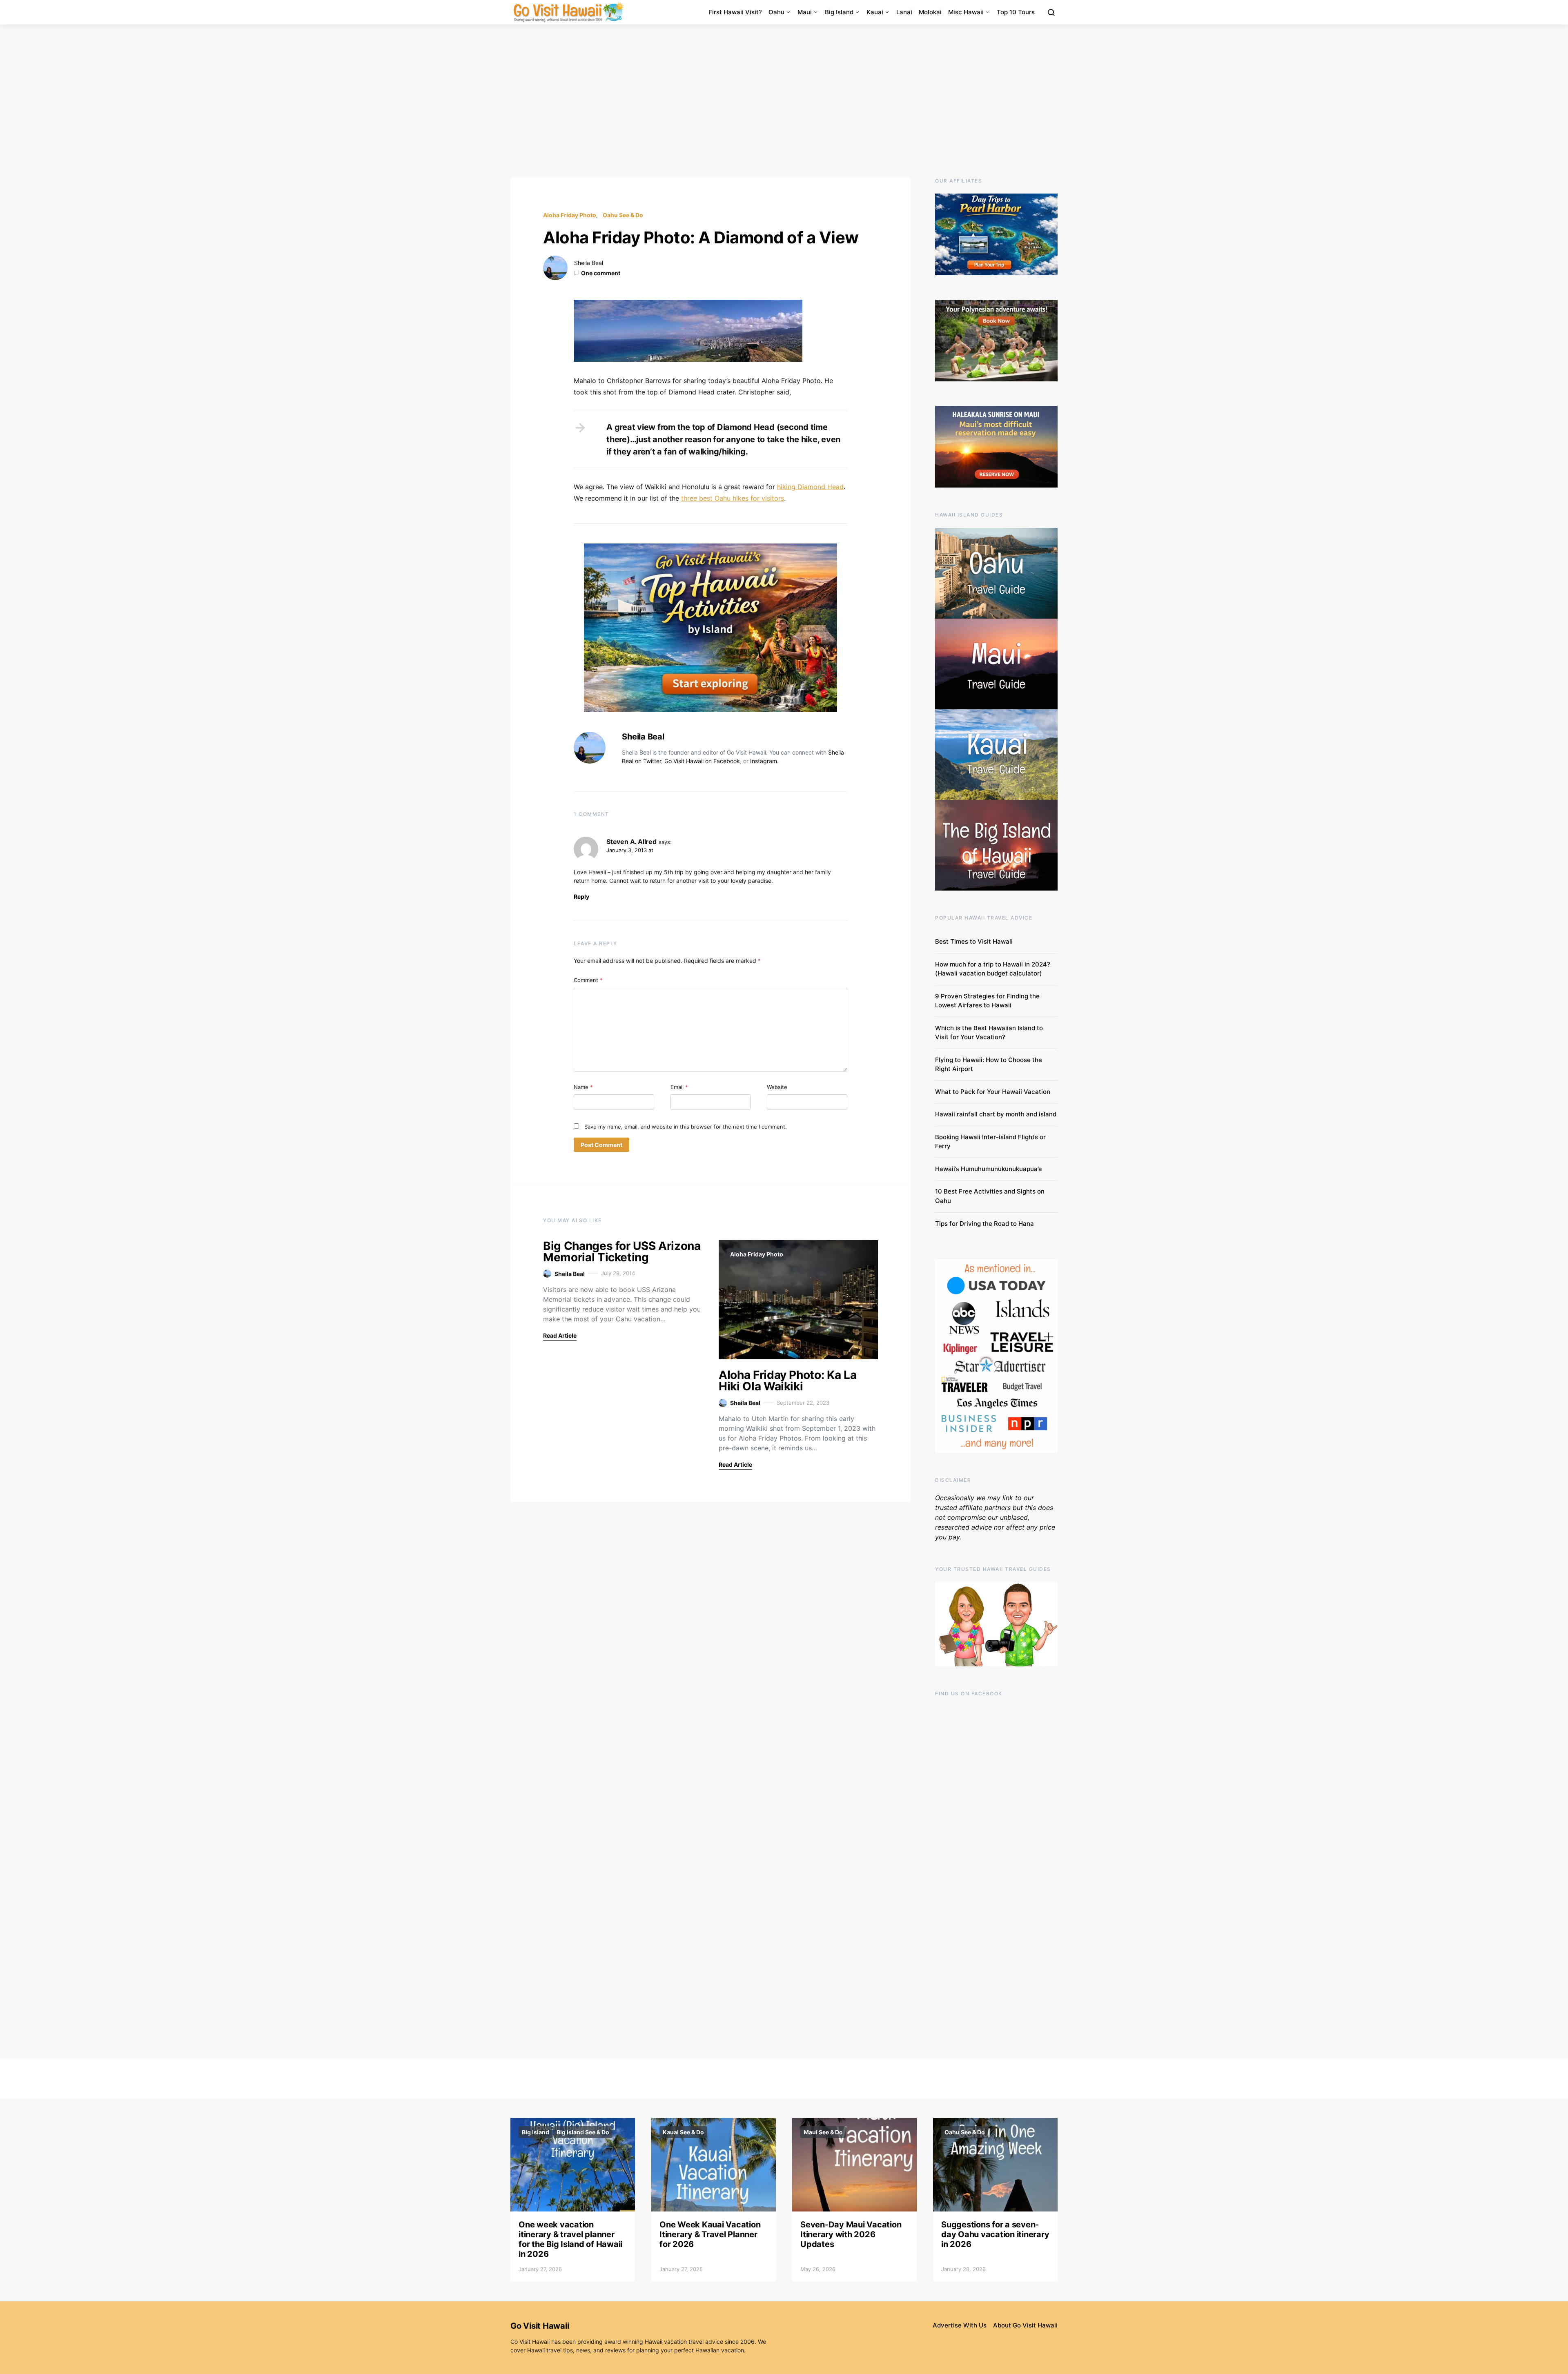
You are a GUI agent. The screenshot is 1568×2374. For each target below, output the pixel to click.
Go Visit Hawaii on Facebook (702, 761)
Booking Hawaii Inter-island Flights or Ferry (990, 1142)
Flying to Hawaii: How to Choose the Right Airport (989, 1065)
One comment (601, 273)
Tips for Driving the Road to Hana (984, 1224)
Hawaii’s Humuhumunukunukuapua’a (989, 1169)
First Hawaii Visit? (735, 12)
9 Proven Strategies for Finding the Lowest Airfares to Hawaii (987, 1001)
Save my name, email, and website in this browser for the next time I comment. (686, 1127)
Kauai (875, 12)
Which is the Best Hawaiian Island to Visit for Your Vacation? (989, 1033)
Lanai (904, 12)
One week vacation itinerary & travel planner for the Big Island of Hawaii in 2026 (570, 2239)
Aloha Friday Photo (570, 215)
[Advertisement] (784, 101)
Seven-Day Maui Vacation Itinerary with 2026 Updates (851, 2234)
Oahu (776, 12)
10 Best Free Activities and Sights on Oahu (990, 1196)
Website (777, 1087)
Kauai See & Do (683, 2132)
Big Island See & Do (583, 2132)
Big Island (839, 12)
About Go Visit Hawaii (1025, 2325)
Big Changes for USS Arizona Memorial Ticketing (622, 1252)
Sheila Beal (589, 263)
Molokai (930, 12)
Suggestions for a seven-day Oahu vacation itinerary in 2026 (995, 2234)
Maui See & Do (823, 2132)
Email (679, 1087)
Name (583, 1087)
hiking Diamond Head (810, 487)
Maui (805, 12)
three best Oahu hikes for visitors (733, 498)
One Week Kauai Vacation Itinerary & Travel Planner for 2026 (710, 2234)
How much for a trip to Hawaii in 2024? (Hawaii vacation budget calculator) (993, 969)
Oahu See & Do (623, 215)
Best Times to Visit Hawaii (974, 941)
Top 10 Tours (1016, 12)
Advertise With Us (960, 2325)
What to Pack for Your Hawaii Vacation (993, 1092)
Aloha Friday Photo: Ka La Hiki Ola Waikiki (787, 1381)
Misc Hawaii (966, 12)
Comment (588, 980)
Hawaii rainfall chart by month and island (996, 1114)
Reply (581, 896)
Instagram (764, 761)
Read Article (560, 1335)
